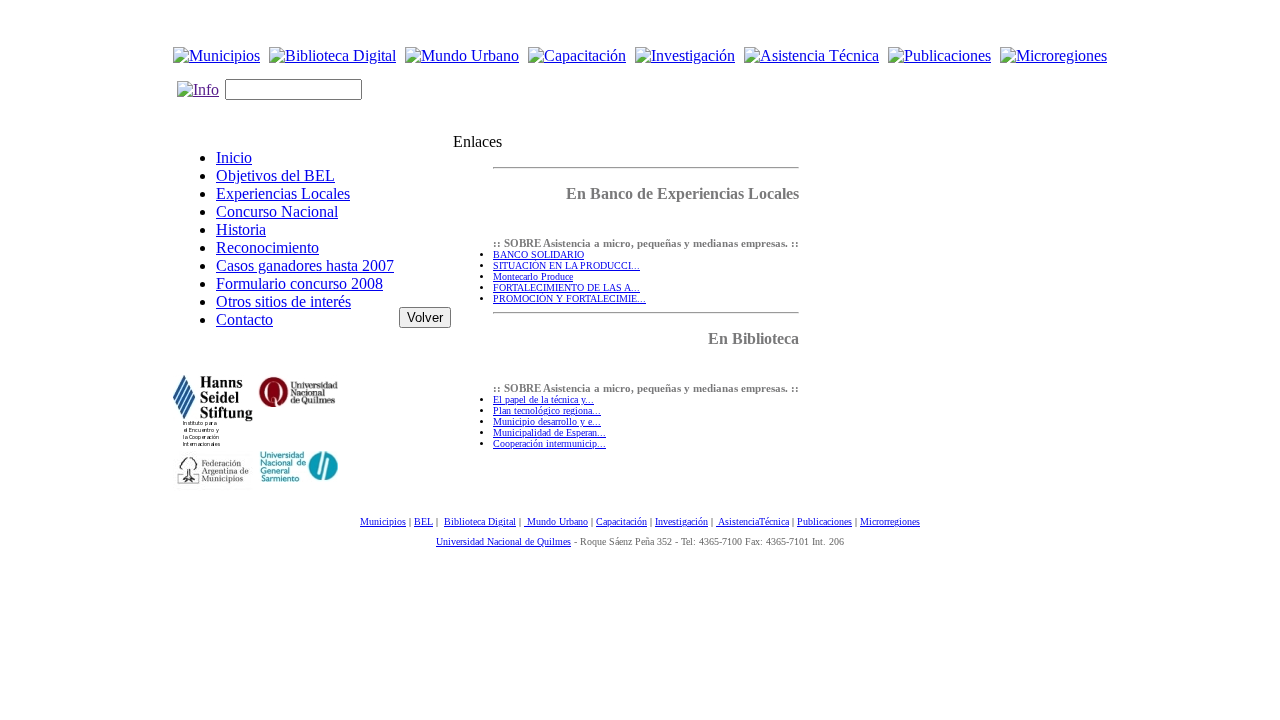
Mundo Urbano (556, 521)
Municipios (383, 521)
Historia (241, 229)
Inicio (234, 157)
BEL (423, 521)
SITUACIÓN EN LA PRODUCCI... (566, 265)
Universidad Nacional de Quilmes (503, 541)
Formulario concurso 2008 (299, 283)
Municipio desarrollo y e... (547, 421)
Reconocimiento (267, 247)
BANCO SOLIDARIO (538, 254)
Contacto (244, 319)
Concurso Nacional (277, 211)
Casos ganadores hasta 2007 (305, 265)
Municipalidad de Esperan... (549, 432)
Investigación (681, 521)
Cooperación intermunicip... (549, 443)
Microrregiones (890, 521)
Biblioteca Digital (480, 521)
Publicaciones (824, 521)
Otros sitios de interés (283, 301)
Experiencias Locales (283, 193)
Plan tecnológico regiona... (547, 410)
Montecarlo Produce (533, 276)
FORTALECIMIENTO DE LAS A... (566, 287)
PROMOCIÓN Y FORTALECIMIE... (569, 298)
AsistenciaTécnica (752, 521)
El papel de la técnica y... (543, 399)
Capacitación (621, 521)
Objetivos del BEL (275, 175)
